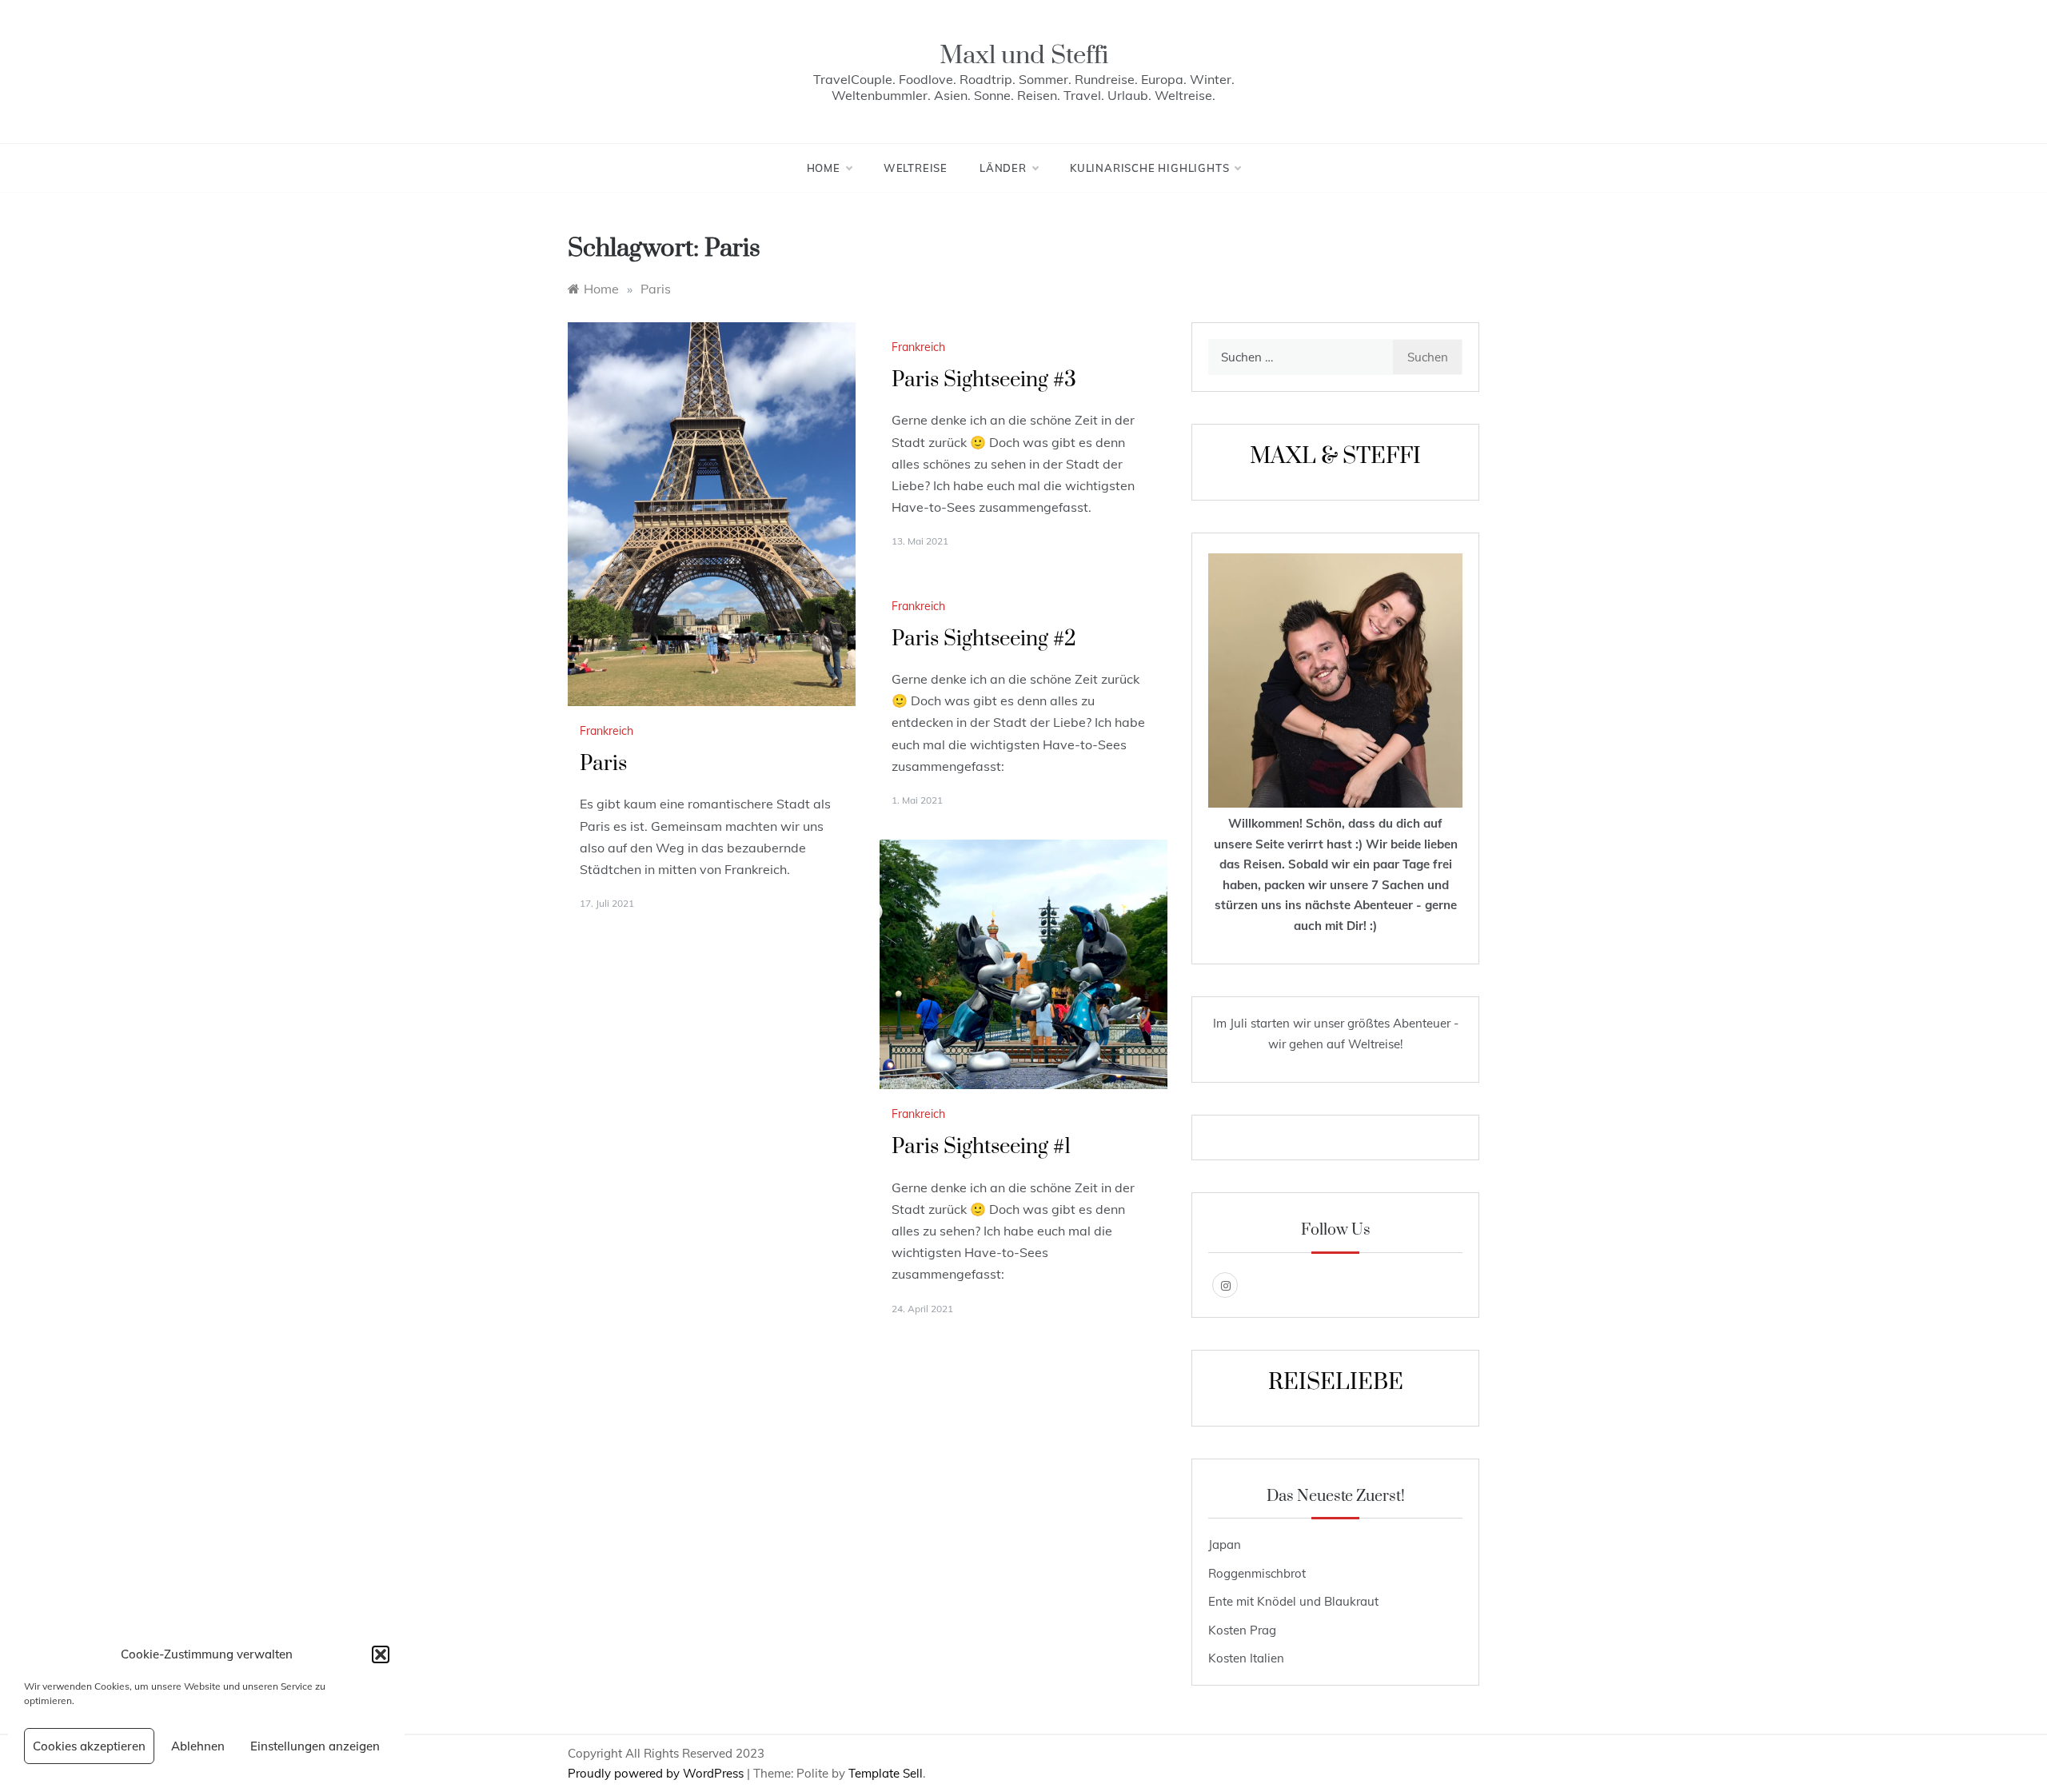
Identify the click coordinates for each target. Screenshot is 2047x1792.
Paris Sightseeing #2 (984, 639)
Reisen (1263, 864)
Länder (1003, 168)
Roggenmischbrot (1257, 1573)
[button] (381, 1654)
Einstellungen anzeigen (315, 1746)
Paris (603, 764)
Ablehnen (198, 1746)
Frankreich (607, 731)
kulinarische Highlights (1149, 168)
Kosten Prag (1242, 1630)
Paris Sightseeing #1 (981, 1147)
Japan (1225, 1545)
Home (824, 168)
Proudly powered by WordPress (657, 1773)
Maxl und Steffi (1024, 56)
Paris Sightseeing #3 (984, 380)
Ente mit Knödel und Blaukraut (1293, 1601)
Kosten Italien (1246, 1658)
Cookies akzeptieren (89, 1746)
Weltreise (916, 168)
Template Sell (886, 1773)
